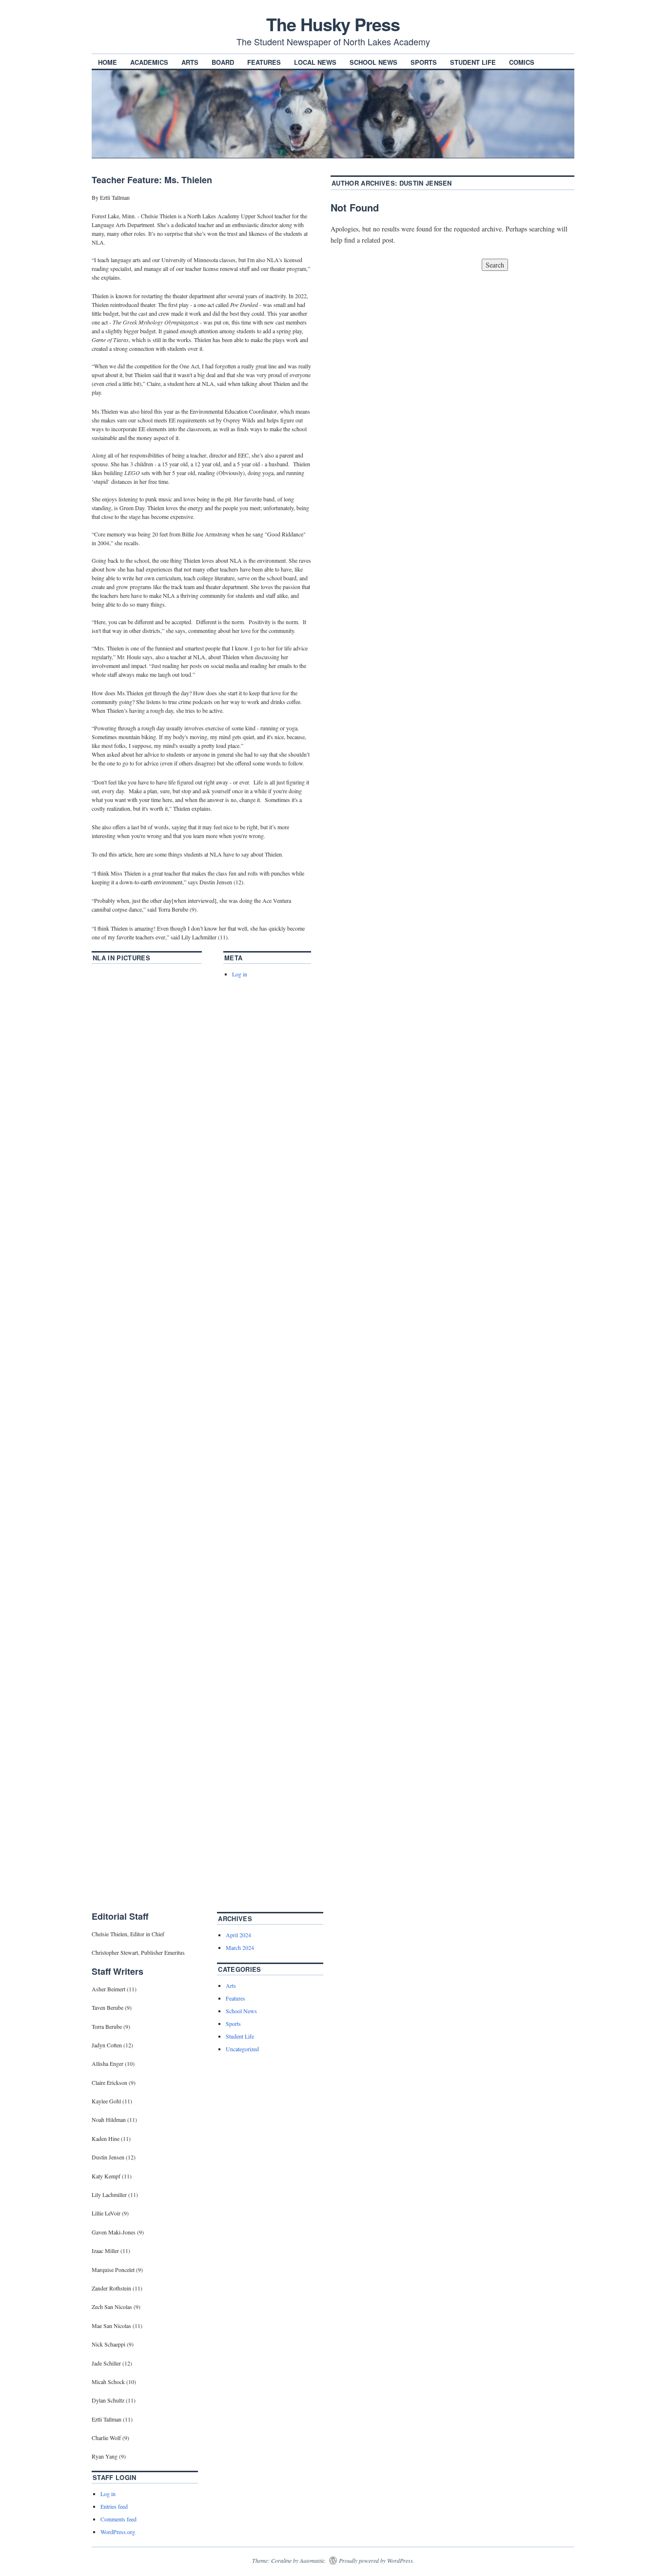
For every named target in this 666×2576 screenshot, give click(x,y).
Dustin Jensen (426, 183)
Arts (190, 62)
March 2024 (240, 1947)
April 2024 (238, 1935)
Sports (424, 62)
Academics (149, 62)
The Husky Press (333, 24)
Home (108, 62)
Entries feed (114, 2506)
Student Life (473, 62)
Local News (315, 62)
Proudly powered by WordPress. (377, 2560)
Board (223, 62)
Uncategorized (242, 2049)
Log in (240, 974)
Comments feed (118, 2519)
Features (264, 62)
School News (373, 62)
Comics (522, 62)
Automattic (312, 2560)
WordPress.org (118, 2532)
